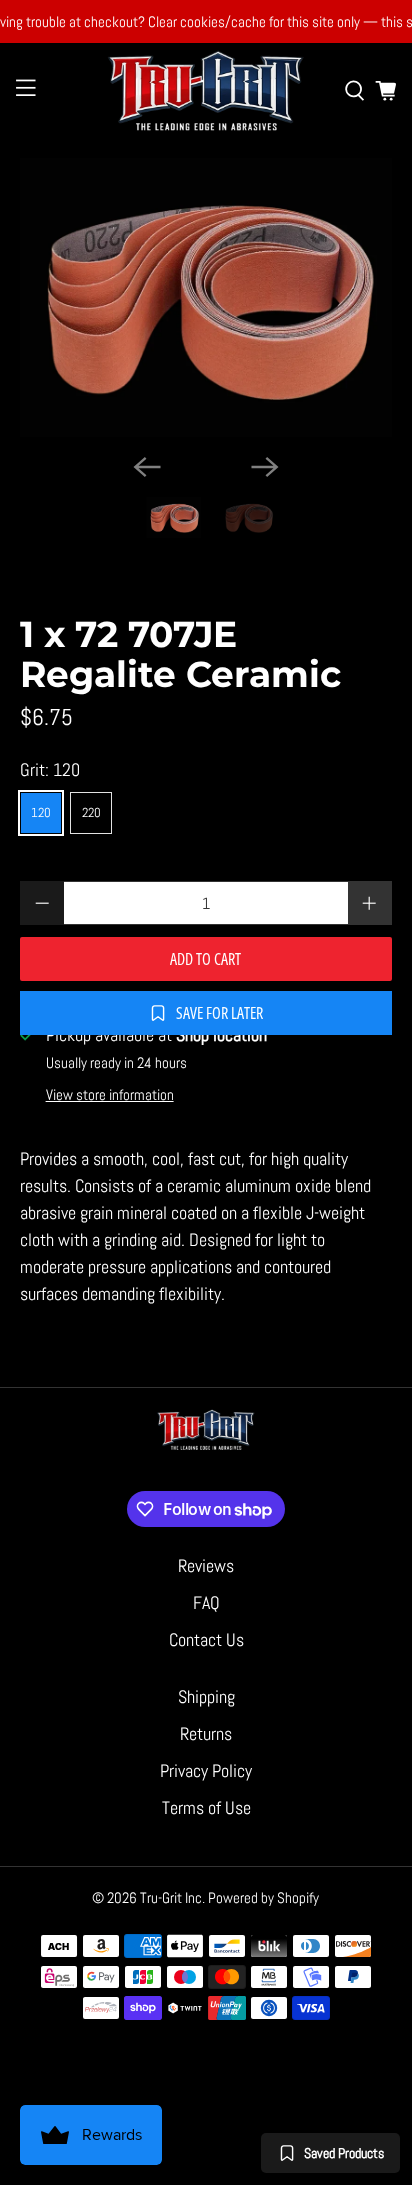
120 (41, 812)
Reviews (206, 1565)
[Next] (265, 467)
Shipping (206, 1696)
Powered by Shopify (263, 1897)
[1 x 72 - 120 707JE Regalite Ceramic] (205, 297)
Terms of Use (206, 1807)
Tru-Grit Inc (171, 1897)
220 (91, 812)
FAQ (206, 1602)
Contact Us (206, 1639)
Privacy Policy (206, 1770)
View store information (110, 1095)
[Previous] (147, 467)
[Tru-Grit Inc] (206, 90)
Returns (206, 1733)
